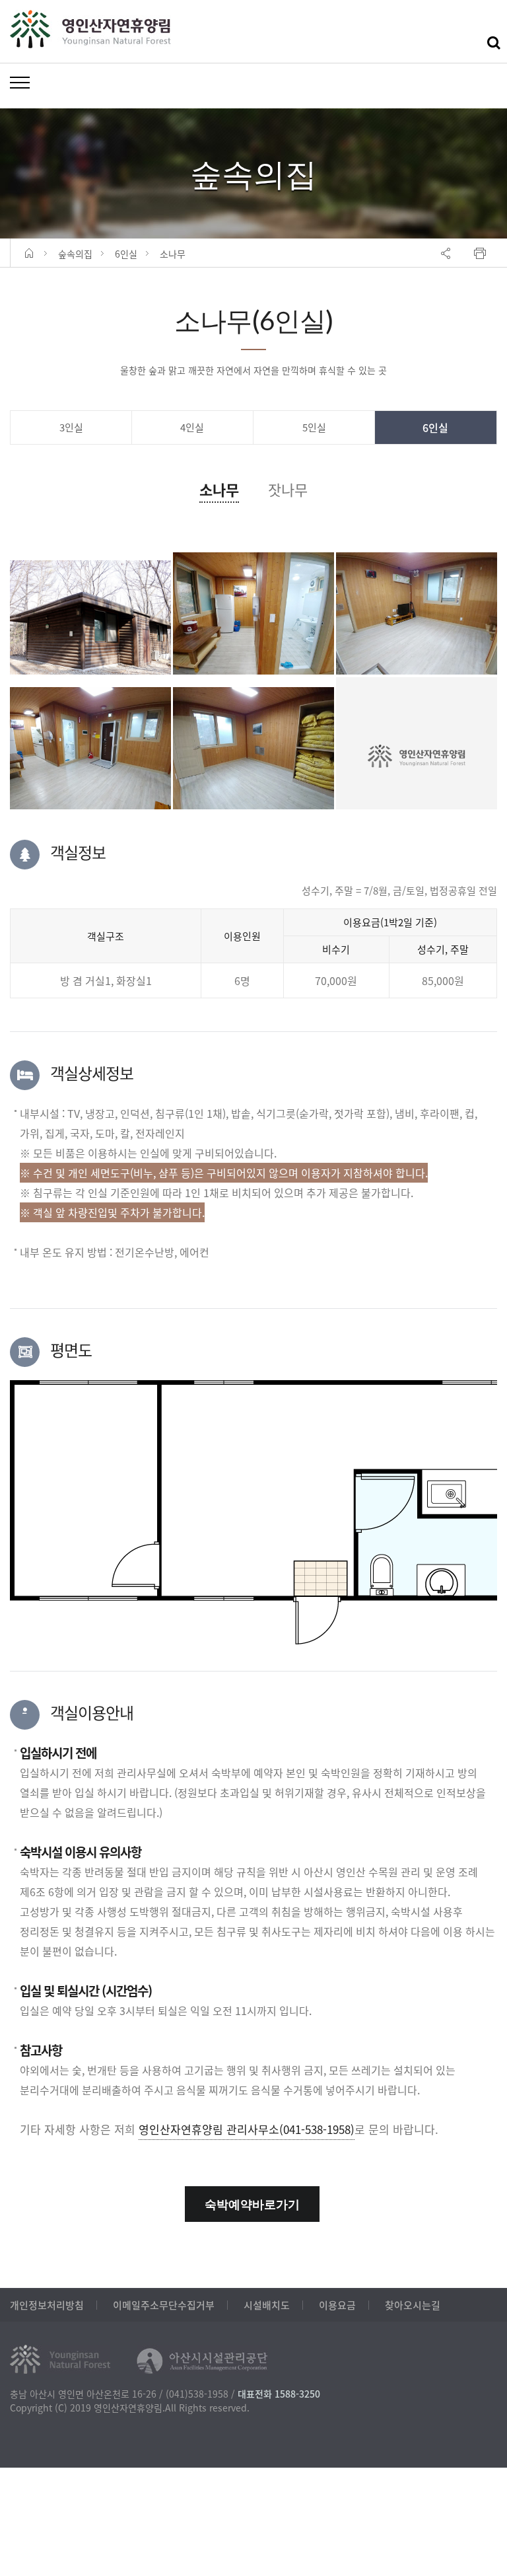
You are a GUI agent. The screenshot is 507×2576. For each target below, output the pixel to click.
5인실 (314, 427)
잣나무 (288, 489)
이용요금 (337, 2305)
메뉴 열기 (20, 82)
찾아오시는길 (413, 2305)
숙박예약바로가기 (252, 2204)
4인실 (192, 427)
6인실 (435, 427)
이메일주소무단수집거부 (164, 2305)
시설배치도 (267, 2305)
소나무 (219, 489)
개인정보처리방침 (47, 2305)
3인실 (71, 427)
